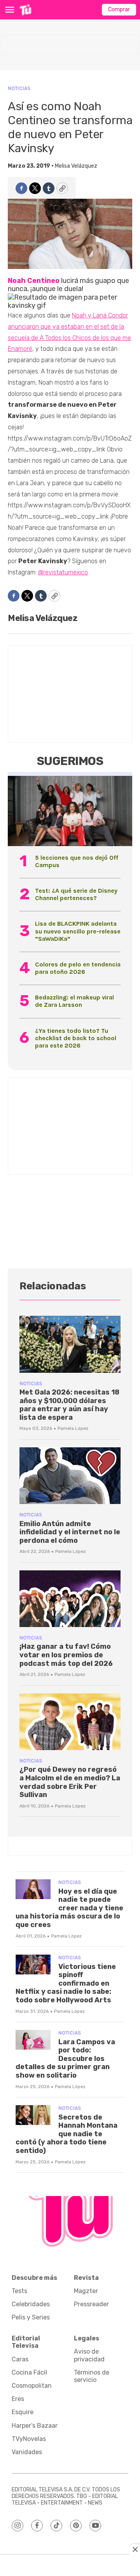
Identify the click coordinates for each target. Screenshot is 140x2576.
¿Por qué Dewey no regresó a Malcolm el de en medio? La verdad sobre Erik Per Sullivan (70, 1782)
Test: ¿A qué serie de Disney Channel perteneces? (76, 894)
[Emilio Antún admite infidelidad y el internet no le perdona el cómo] (70, 1476)
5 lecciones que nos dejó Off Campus (77, 861)
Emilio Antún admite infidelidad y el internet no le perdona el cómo (70, 1532)
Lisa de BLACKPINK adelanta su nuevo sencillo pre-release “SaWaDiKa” (78, 931)
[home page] (25, 10)
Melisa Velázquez (76, 166)
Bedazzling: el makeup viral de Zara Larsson (74, 1001)
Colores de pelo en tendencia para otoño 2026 (78, 968)
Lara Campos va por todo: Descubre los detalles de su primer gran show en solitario (65, 2059)
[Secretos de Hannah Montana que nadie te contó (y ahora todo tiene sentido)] (33, 2115)
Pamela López (73, 1428)
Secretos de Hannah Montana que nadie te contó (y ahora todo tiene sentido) (66, 2134)
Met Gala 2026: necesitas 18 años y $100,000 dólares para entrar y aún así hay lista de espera (69, 1405)
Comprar (119, 10)
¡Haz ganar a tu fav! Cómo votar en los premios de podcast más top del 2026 (66, 1655)
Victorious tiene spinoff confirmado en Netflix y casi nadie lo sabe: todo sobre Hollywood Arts (66, 1983)
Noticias (19, 88)
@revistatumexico (63, 572)
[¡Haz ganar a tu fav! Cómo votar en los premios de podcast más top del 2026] (70, 1599)
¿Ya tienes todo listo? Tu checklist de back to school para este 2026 (76, 1038)
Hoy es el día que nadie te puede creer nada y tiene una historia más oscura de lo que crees (69, 1908)
